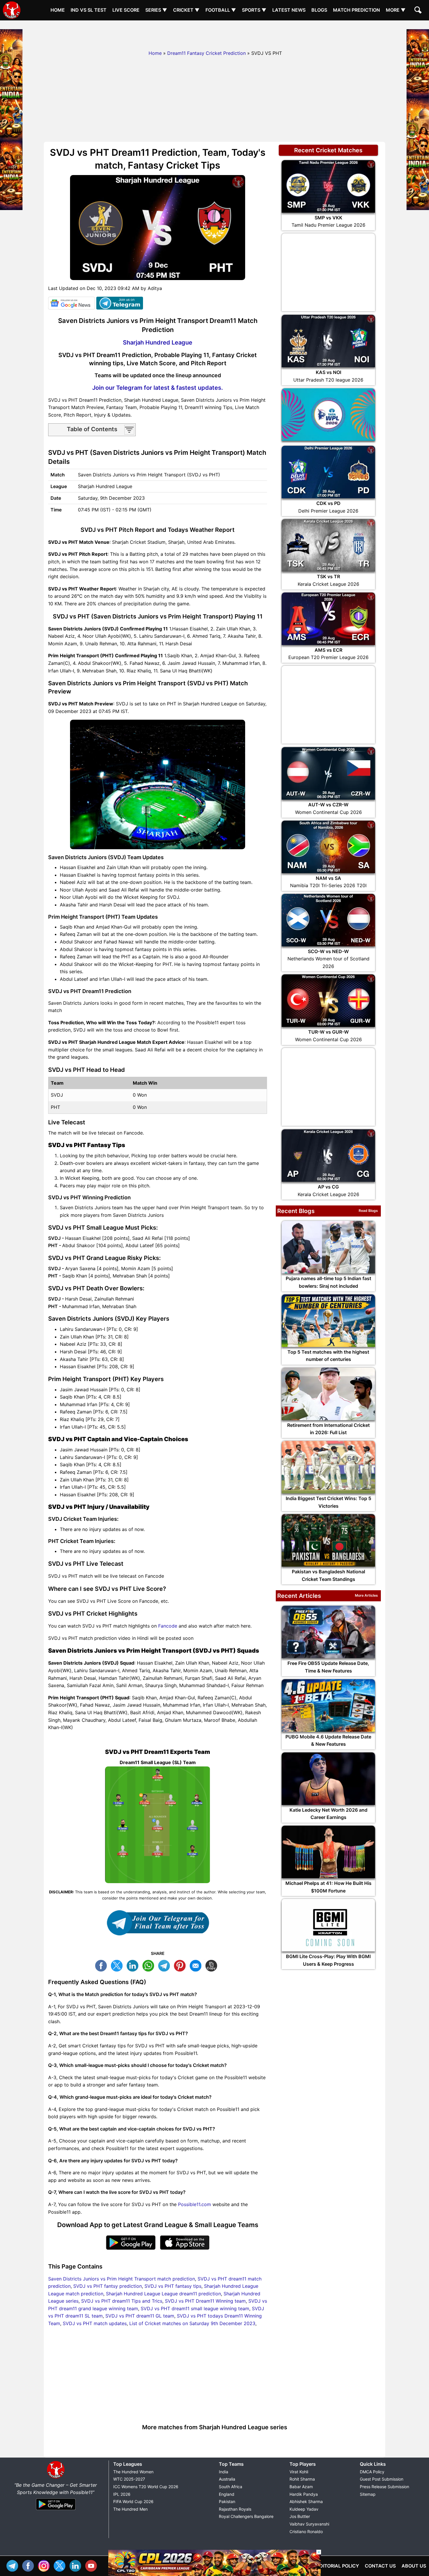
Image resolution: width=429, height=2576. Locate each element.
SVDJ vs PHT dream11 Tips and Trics (122, 2301)
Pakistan (227, 2501)
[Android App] (56, 2510)
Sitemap (368, 2494)
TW (118, 1965)
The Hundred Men (130, 2509)
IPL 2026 (122, 2494)
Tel (14, 2565)
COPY (213, 1965)
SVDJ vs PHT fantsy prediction (108, 2286)
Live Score (126, 10)
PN (181, 1965)
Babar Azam (301, 2487)
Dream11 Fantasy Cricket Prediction (206, 53)
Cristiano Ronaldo (306, 2532)
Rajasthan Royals (235, 2509)
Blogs (319, 10)
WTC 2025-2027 (129, 2479)
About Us (414, 2566)
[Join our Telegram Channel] (158, 1923)
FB (102, 1965)
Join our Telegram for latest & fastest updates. (158, 388)
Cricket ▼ (186, 10)
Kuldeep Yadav (304, 2509)
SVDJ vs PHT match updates (95, 2323)
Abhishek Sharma (306, 2501)
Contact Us (380, 2566)
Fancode (168, 1626)
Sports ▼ (254, 10)
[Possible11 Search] (419, 11)
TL (165, 1965)
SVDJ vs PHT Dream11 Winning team (205, 2301)
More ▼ (396, 10)
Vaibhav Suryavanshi (309, 2524)
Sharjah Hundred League (158, 342)
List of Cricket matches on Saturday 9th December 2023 (192, 2323)
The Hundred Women (133, 2472)
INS (45, 2565)
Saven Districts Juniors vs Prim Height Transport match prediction (122, 2279)
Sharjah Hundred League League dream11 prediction (163, 2294)
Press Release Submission (384, 2487)
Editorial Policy (338, 2566)
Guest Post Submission (382, 2479)
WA (150, 1965)
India (224, 2472)
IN (77, 2565)
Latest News (289, 10)
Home (58, 10)
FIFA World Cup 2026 (133, 2501)
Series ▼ (156, 10)
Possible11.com (195, 2204)
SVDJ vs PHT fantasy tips (173, 2286)
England (227, 2494)
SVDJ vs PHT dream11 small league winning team (195, 2308)
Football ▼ (221, 10)
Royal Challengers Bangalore (246, 2516)
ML (197, 1965)
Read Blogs (368, 1211)
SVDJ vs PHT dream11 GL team (140, 2316)
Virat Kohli (299, 2472)
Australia (227, 2479)
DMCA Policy (372, 2472)
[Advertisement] (214, 34)
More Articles (366, 1595)
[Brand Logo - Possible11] (56, 2477)
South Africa (231, 2487)
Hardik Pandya (304, 2494)
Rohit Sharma (302, 2479)
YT (93, 2565)
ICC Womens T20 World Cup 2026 (146, 2487)
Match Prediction (356, 10)
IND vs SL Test (89, 10)
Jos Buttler (300, 2516)
